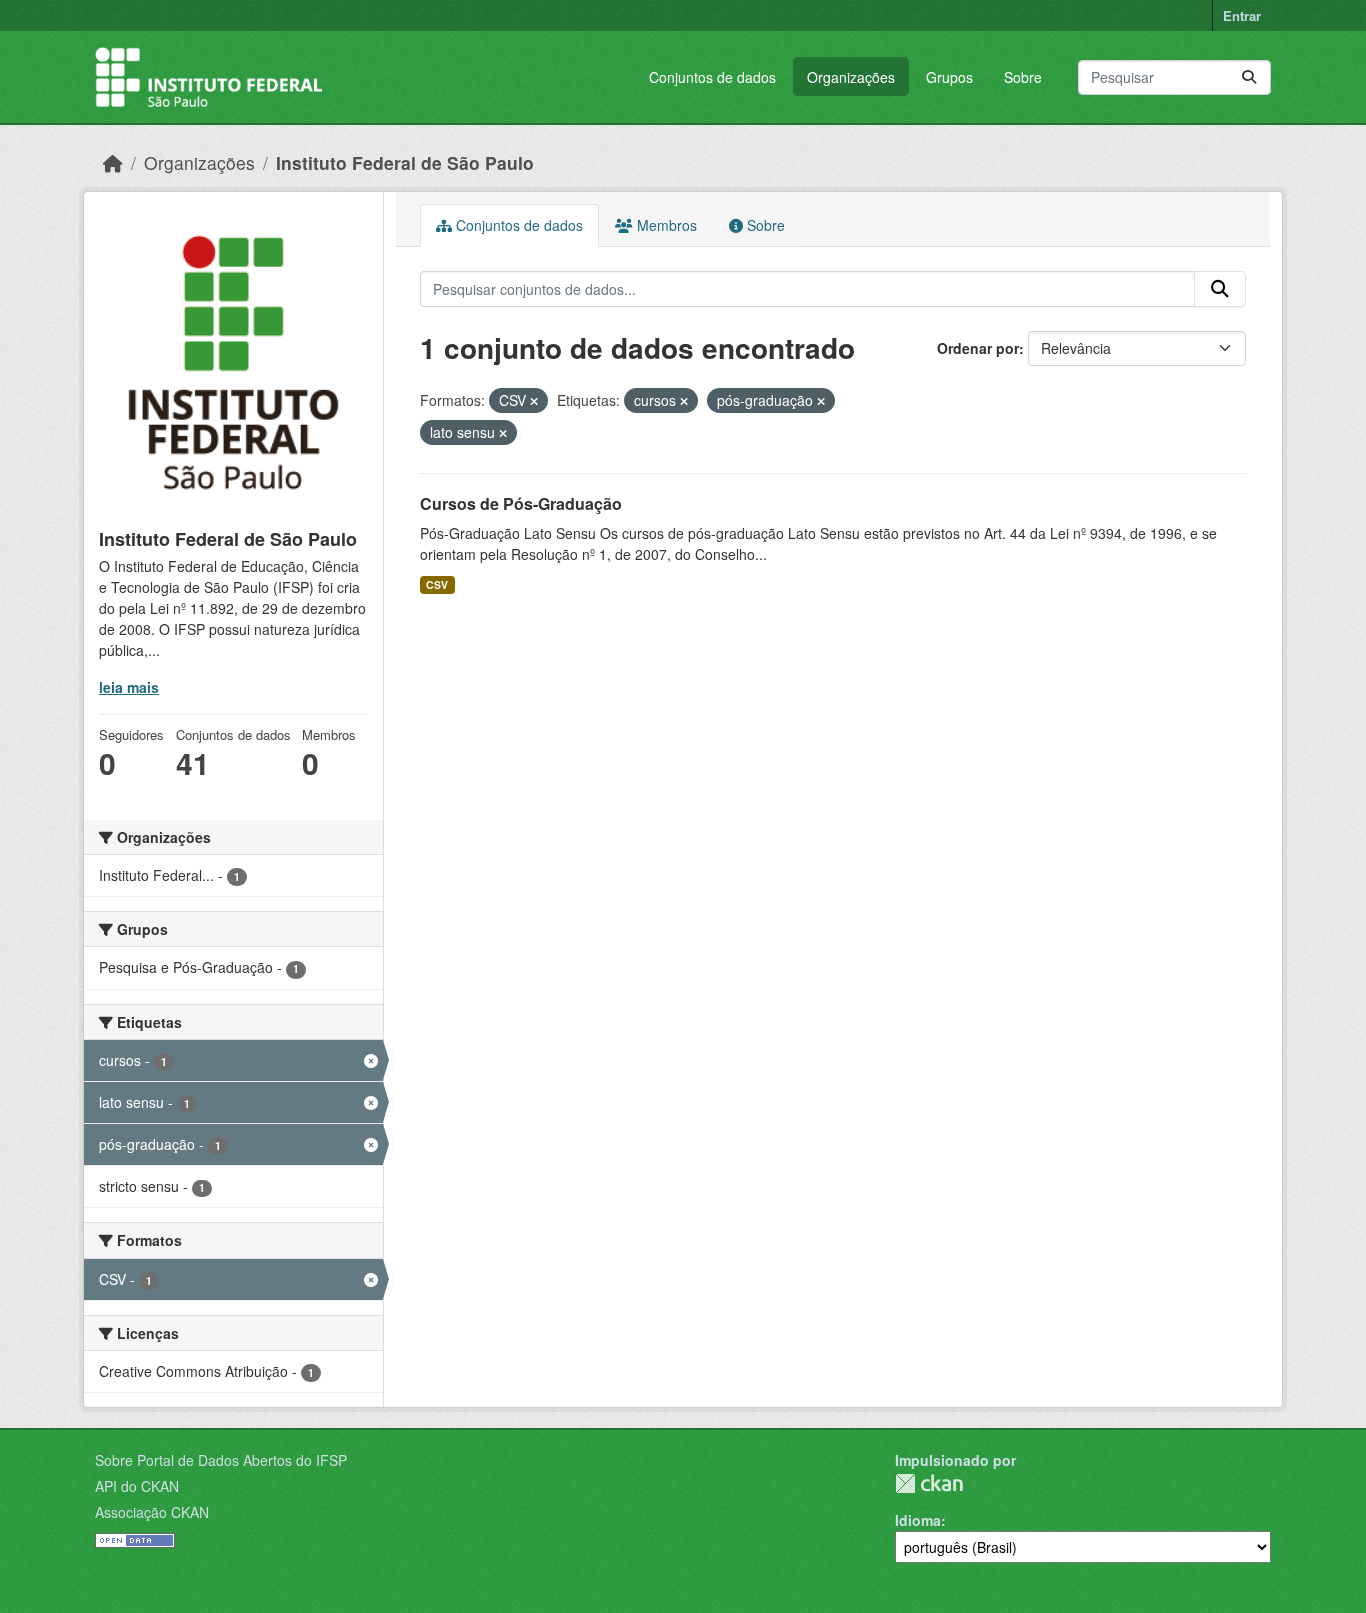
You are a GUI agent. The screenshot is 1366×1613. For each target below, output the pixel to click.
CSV (437, 584)
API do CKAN (137, 1486)
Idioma (918, 1520)
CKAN (929, 1483)
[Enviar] (1249, 77)
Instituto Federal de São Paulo (405, 162)
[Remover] (534, 401)
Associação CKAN (152, 1512)
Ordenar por (978, 348)
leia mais (129, 687)
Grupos (949, 77)
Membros (665, 225)
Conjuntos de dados (712, 77)
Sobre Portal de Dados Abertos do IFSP (221, 1460)
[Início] (113, 162)
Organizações (851, 77)
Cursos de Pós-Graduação (521, 503)
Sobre (1023, 77)
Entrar (1242, 15)
